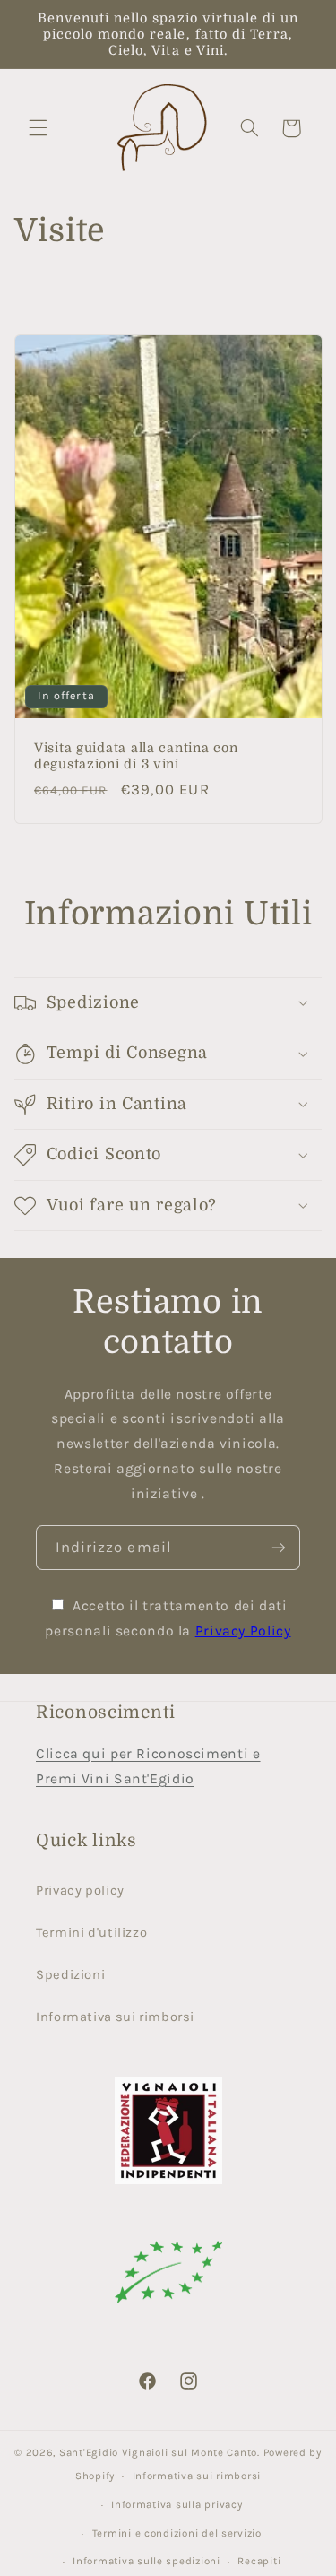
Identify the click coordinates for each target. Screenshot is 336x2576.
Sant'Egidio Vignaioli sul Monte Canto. (161, 2452)
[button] (38, 128)
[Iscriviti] (279, 1547)
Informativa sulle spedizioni (146, 2561)
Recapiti (259, 2561)
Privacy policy (80, 1891)
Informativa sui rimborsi (115, 2017)
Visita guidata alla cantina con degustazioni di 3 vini (136, 756)
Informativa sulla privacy (177, 2504)
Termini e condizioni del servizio (177, 2533)
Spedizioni (70, 1975)
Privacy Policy (243, 1631)
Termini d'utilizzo (91, 1933)
